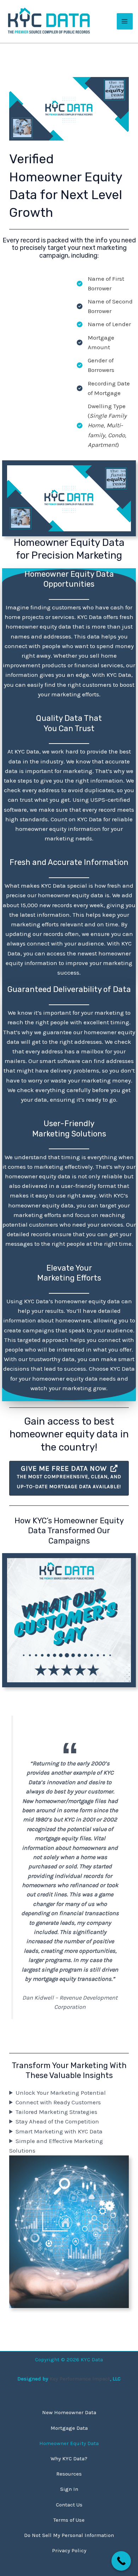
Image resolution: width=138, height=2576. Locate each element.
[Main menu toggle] (125, 21)
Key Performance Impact (80, 2379)
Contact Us (69, 2505)
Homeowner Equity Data (69, 2443)
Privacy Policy (69, 2550)
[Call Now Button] (121, 2561)
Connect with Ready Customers (58, 2102)
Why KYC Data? (69, 2459)
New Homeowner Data (69, 2412)
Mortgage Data (69, 2428)
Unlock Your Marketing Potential (61, 2093)
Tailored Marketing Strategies (56, 2112)
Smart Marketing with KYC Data (59, 2131)
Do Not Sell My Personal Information (69, 2535)
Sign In (69, 2489)
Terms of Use (69, 2520)
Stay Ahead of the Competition (57, 2121)
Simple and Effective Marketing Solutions (56, 2146)
